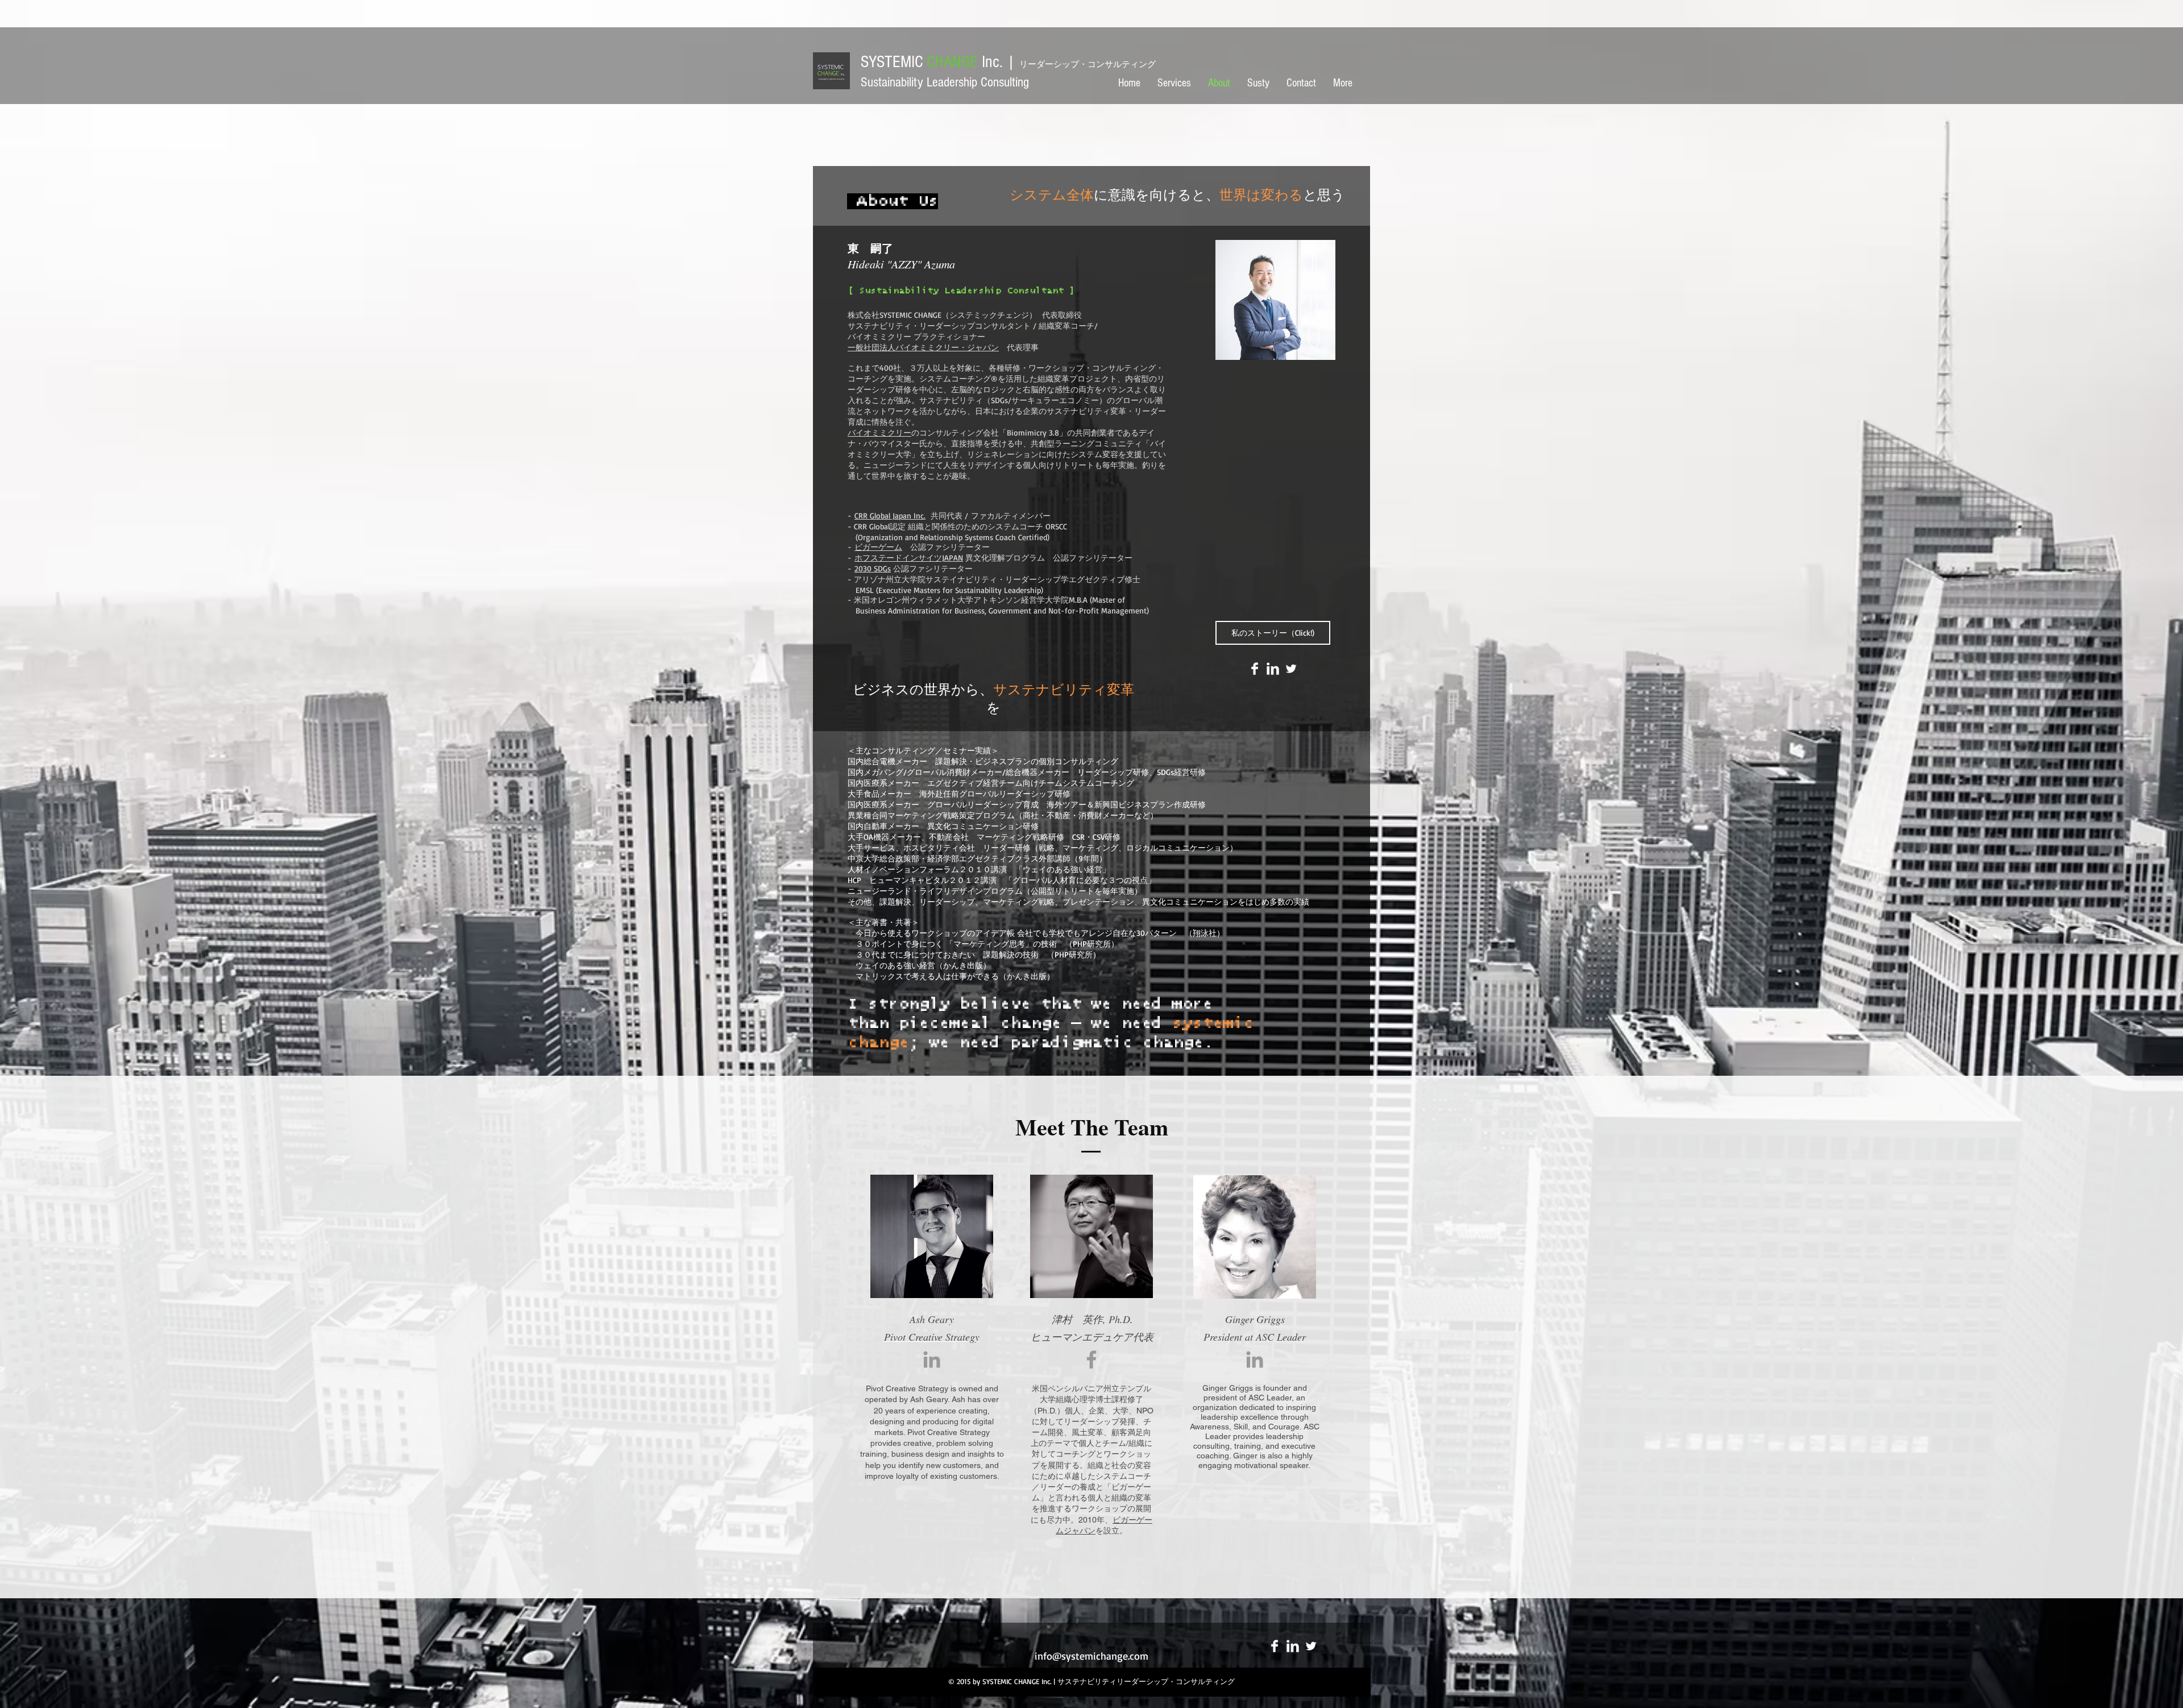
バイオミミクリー (879, 432)
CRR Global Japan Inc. (890, 515)
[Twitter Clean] (1291, 669)
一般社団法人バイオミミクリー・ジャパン (923, 347)
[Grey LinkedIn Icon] (932, 1359)
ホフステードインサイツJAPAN (909, 557)
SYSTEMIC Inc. (1008, 62)
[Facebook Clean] (1255, 669)
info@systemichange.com (1091, 1656)
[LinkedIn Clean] (1273, 669)
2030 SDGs (873, 568)
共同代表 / (948, 515)
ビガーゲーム (878, 547)
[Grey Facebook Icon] (1091, 1359)
